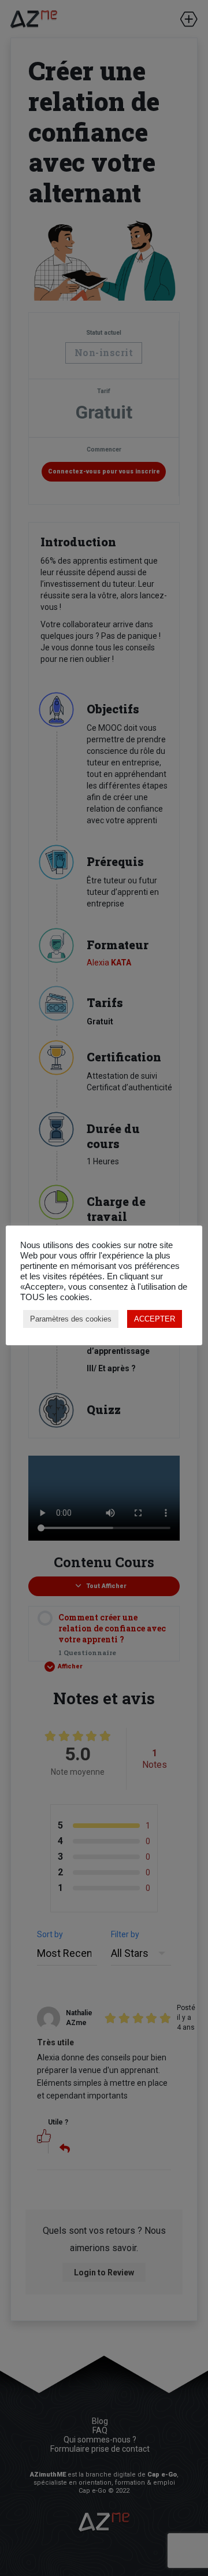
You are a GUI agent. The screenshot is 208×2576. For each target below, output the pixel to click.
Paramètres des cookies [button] (71, 1319)
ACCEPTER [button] (155, 1319)
